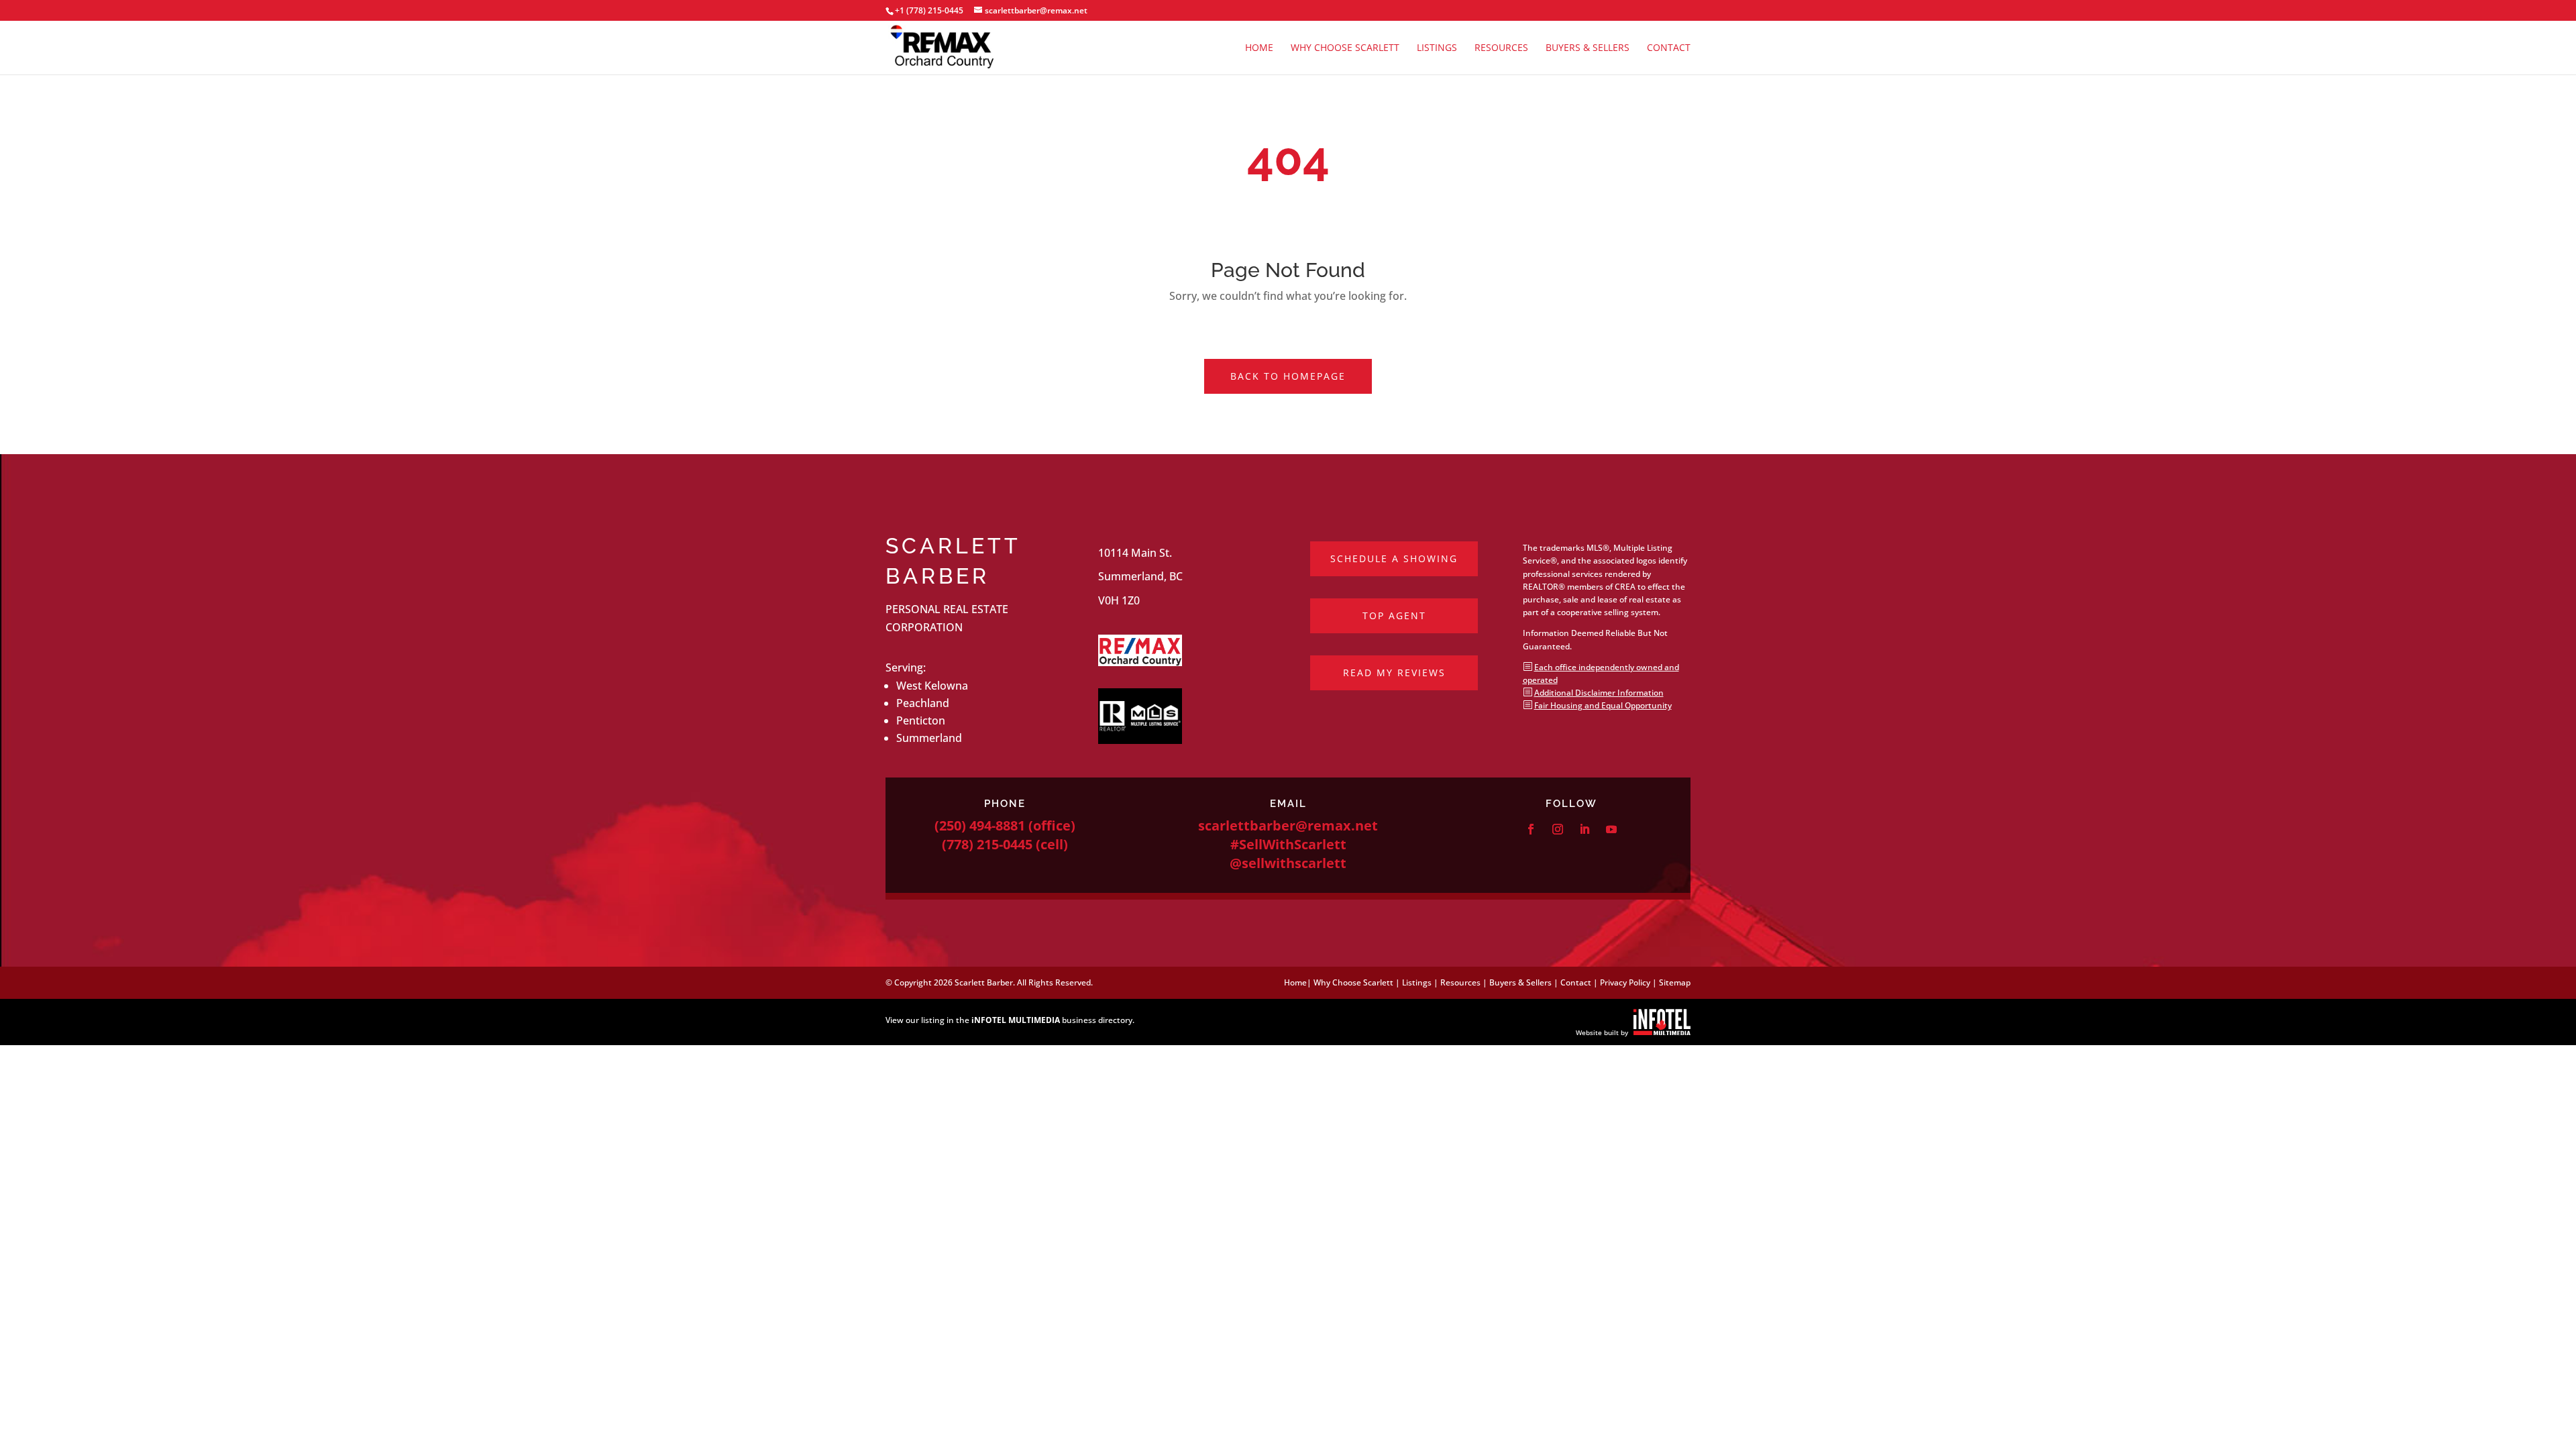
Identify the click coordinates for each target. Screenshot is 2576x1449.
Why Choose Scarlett (1345, 48)
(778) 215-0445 (987, 844)
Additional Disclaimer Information (1599, 693)
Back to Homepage (1288, 376)
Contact (1669, 48)
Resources (1501, 48)
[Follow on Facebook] (1531, 829)
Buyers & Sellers (1588, 48)
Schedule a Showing (1394, 558)
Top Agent (1394, 615)
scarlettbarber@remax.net (1288, 825)
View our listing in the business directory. (1010, 1020)
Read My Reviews (1394, 673)
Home (1259, 48)
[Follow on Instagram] (1558, 829)
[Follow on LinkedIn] (1585, 829)
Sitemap (1675, 982)
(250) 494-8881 (980, 825)
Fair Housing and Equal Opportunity (1603, 705)
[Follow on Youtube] (1611, 829)
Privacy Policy (1625, 982)
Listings (1437, 48)
